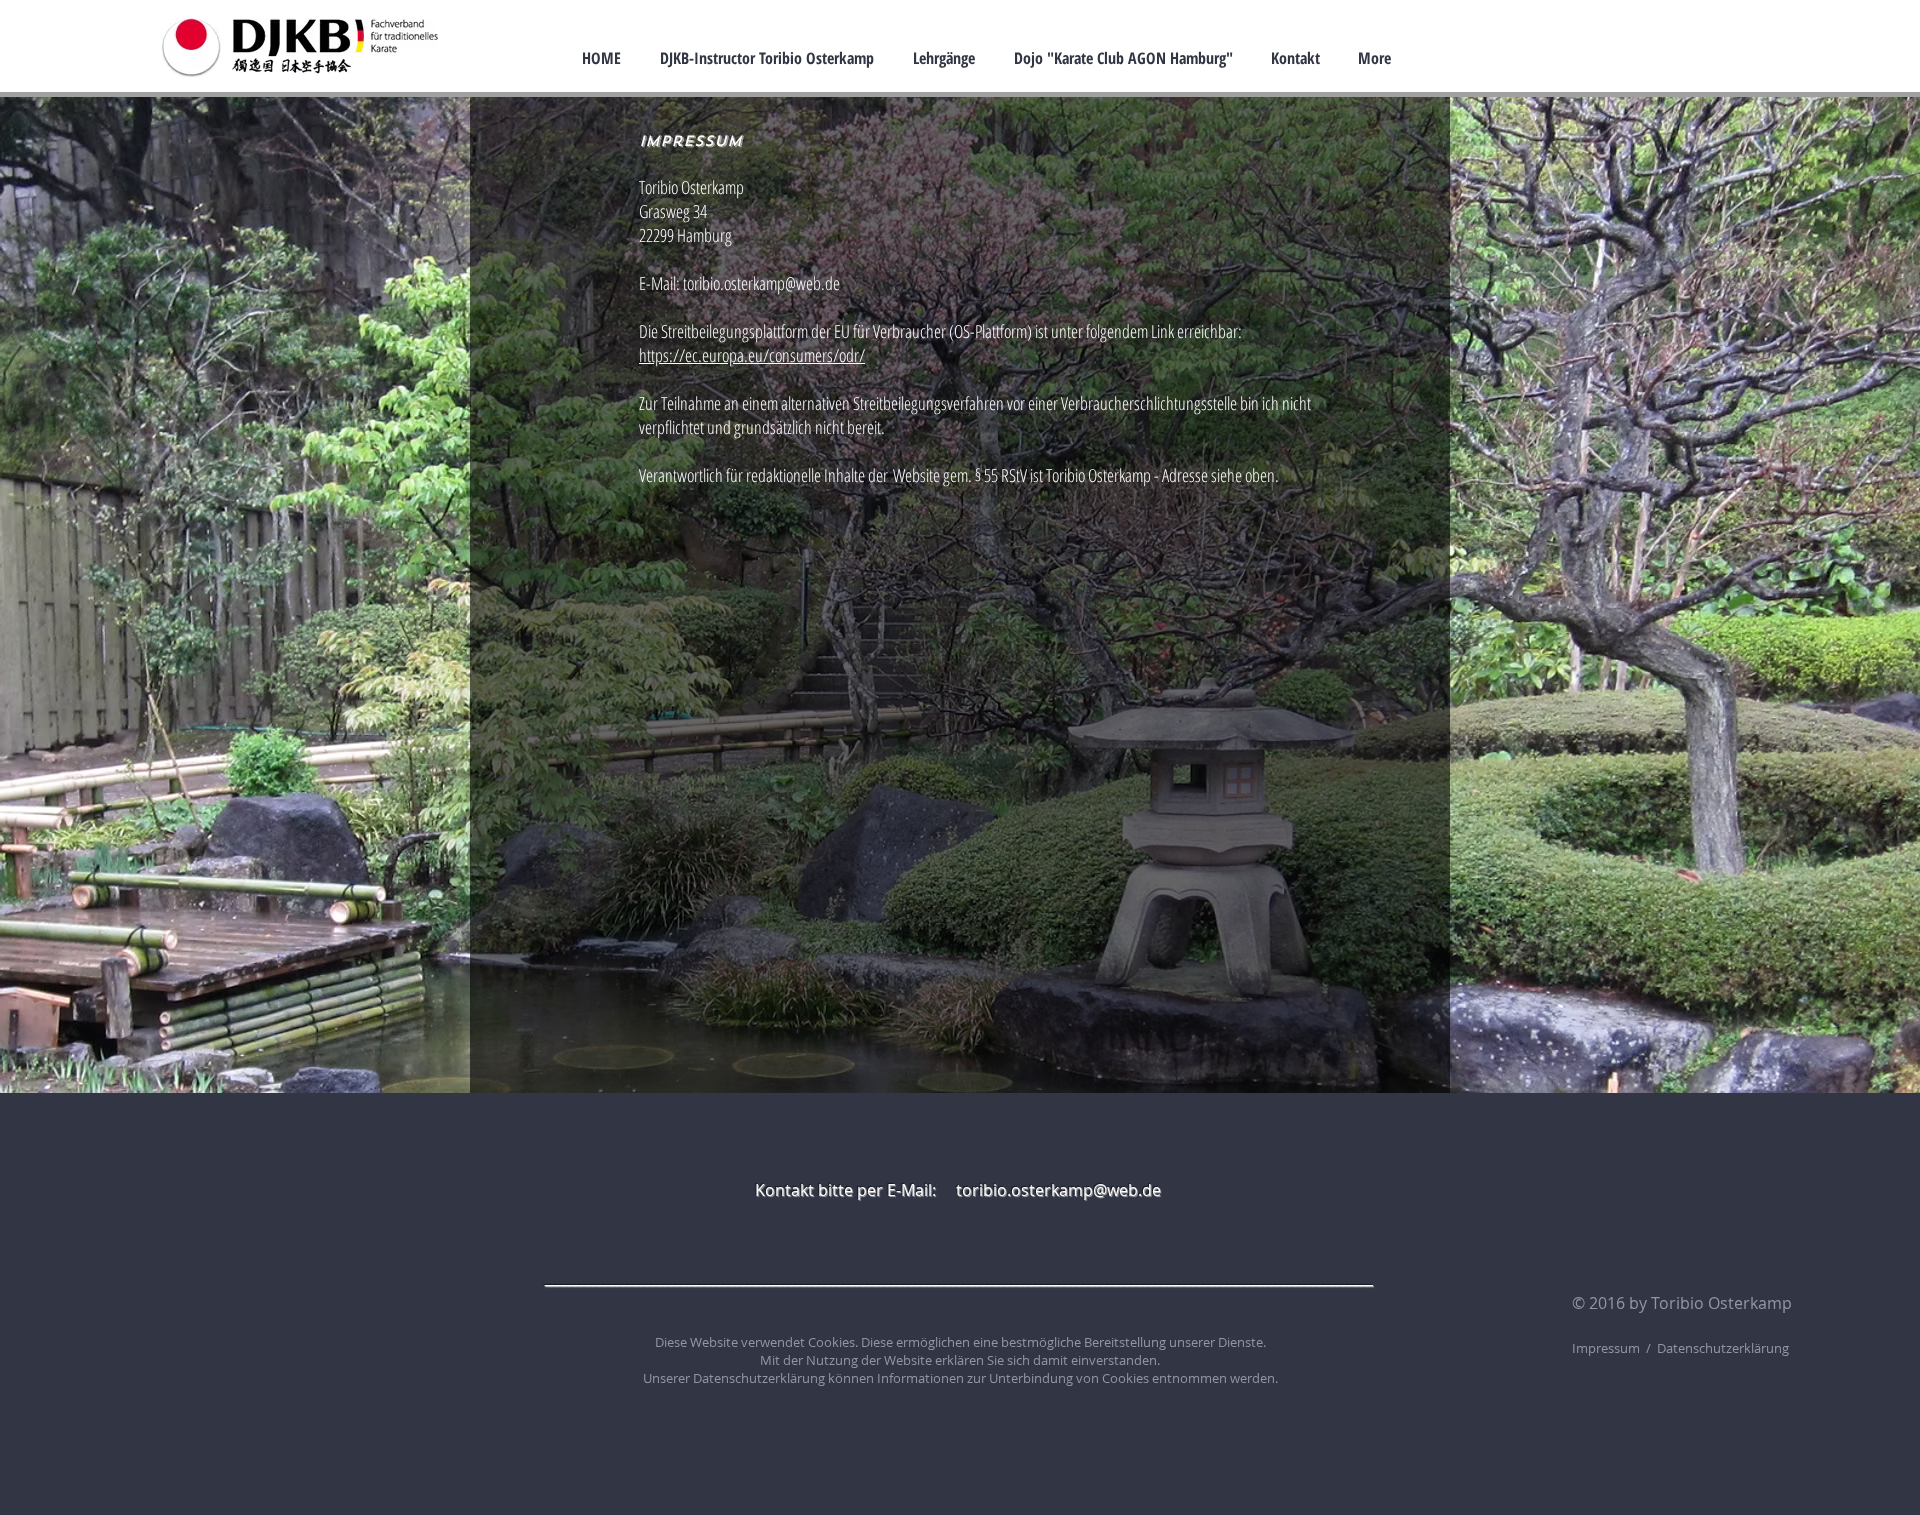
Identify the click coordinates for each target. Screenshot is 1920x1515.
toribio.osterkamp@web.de (761, 283)
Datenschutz (1694, 1348)
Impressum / (1614, 1348)
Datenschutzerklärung (759, 1378)
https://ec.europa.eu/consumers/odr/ (752, 355)
